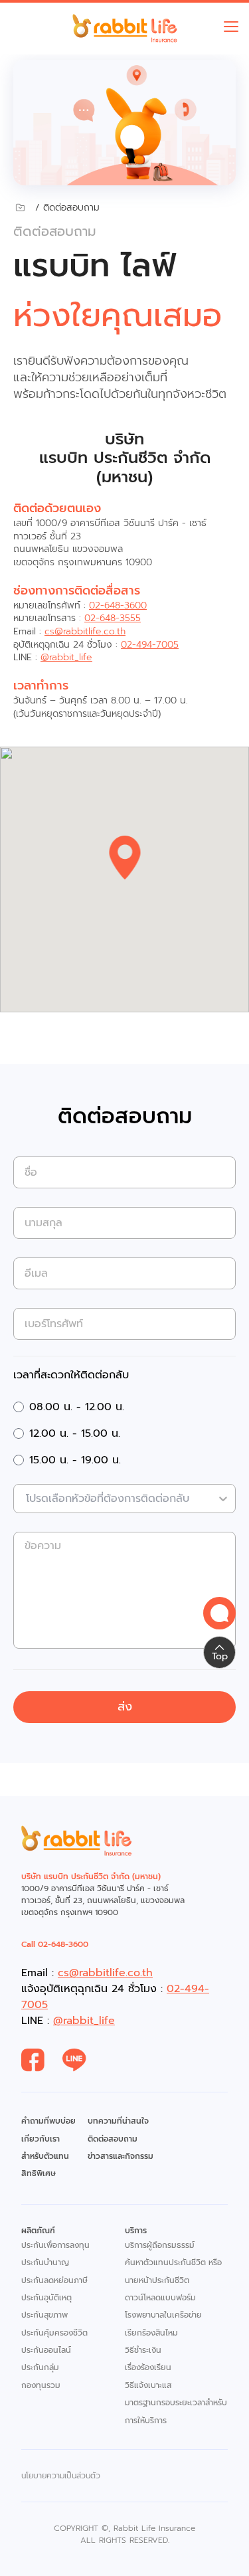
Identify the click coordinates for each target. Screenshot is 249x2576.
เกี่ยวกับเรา (41, 2139)
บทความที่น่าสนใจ (118, 2121)
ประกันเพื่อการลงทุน (55, 2245)
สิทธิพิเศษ (39, 2173)
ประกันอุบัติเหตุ (46, 2298)
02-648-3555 (113, 618)
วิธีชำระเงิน (143, 2350)
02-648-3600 (118, 605)
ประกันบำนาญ (45, 2262)
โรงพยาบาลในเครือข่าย (163, 2315)
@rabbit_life (66, 657)
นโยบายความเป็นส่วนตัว (61, 2476)
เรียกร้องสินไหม (151, 2333)
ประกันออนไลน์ (46, 2350)
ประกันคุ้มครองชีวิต (54, 2333)
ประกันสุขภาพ (44, 2315)
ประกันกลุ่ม (40, 2367)
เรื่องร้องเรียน (148, 2367)
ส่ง (125, 1706)
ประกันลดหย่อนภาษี (54, 2280)
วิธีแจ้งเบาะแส (148, 2385)
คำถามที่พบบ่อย (48, 2121)
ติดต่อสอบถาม (113, 2139)
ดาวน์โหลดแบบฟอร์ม (160, 2298)
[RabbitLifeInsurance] (42, 2061)
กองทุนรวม (41, 2385)
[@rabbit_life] (83, 2061)
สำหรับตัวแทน (45, 2156)
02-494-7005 (150, 645)
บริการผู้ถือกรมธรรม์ (160, 2245)
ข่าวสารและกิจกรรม (121, 2156)
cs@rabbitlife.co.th (85, 631)
